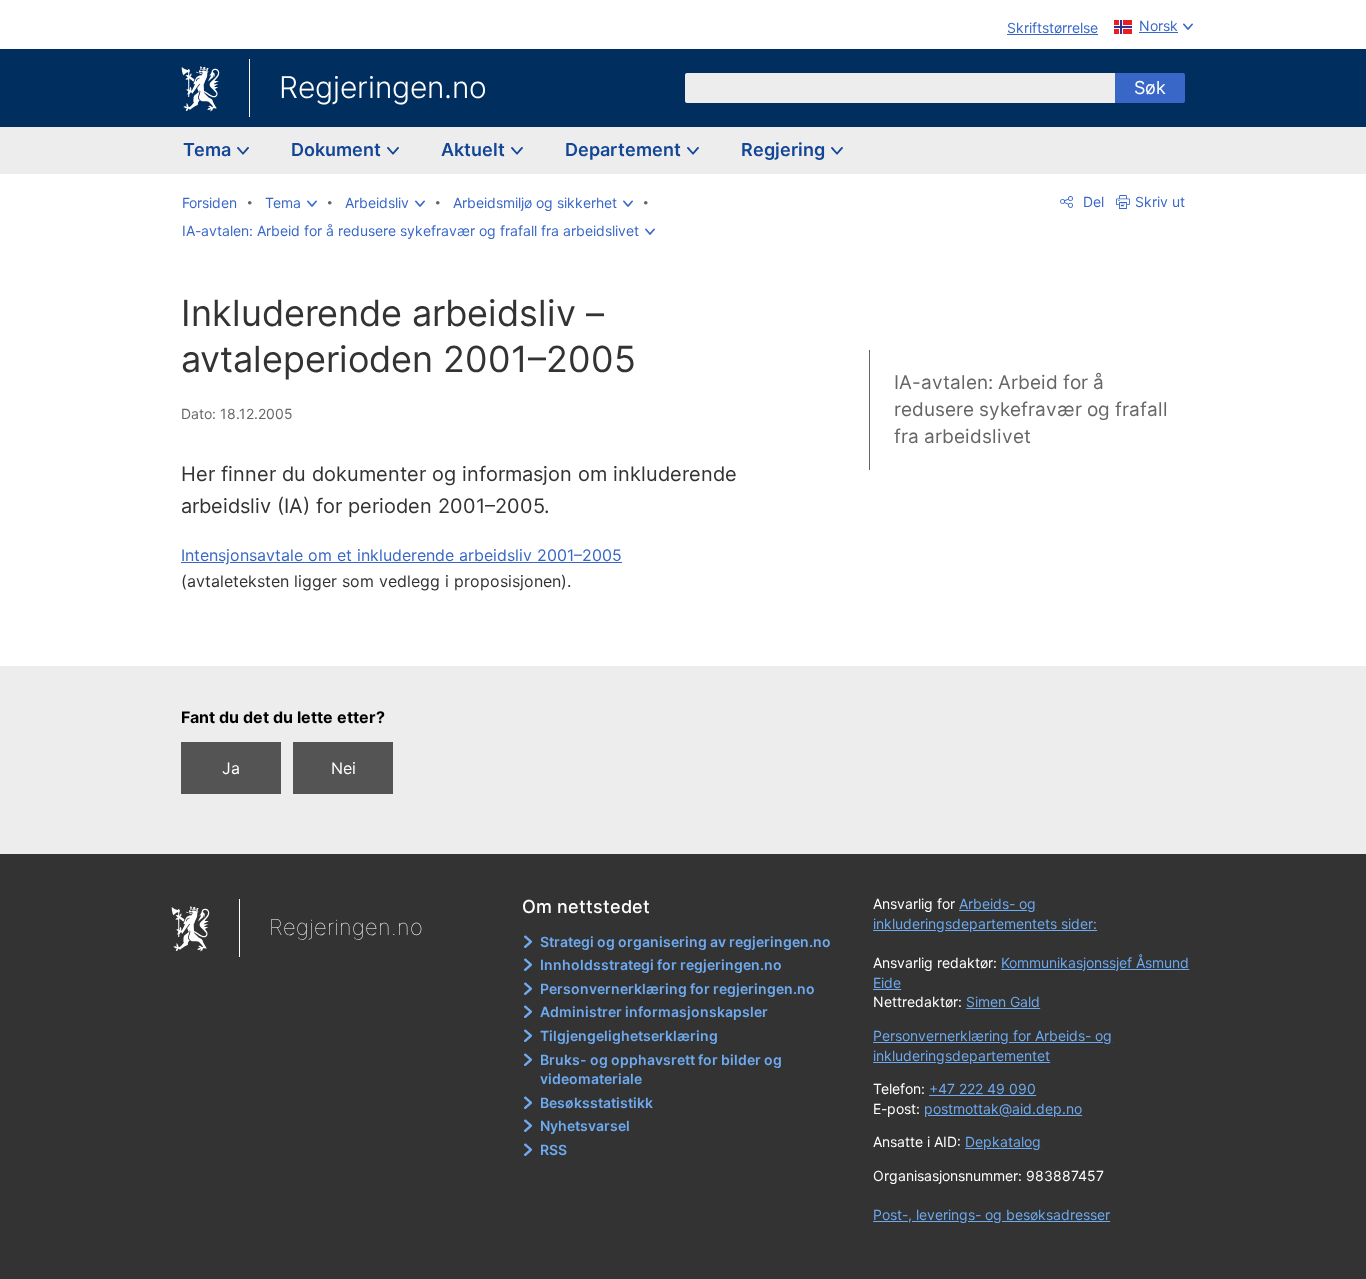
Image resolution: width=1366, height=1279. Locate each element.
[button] (291, 203)
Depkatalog (1003, 1141)
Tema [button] (209, 149)
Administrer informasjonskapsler (654, 1011)
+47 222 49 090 (982, 1088)
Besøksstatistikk (596, 1102)
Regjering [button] (785, 149)
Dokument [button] (338, 149)
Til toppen (471, 637)
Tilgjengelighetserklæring (629, 1035)
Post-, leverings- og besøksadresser (991, 1214)
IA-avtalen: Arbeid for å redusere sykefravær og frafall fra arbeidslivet (1031, 409)
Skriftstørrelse (1052, 27)
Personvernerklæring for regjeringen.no (677, 988)
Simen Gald (1003, 1001)
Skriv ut (1160, 201)
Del (1091, 201)
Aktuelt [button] (475, 149)
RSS (553, 1149)
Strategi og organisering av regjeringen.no (685, 941)
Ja (231, 768)
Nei (343, 768)
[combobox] (900, 88)
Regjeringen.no (383, 87)
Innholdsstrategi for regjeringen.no (661, 964)
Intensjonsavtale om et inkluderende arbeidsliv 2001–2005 (401, 555)
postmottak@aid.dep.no (1003, 1108)
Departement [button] (625, 149)
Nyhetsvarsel (585, 1125)
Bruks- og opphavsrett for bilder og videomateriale (661, 1069)
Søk (1150, 87)
